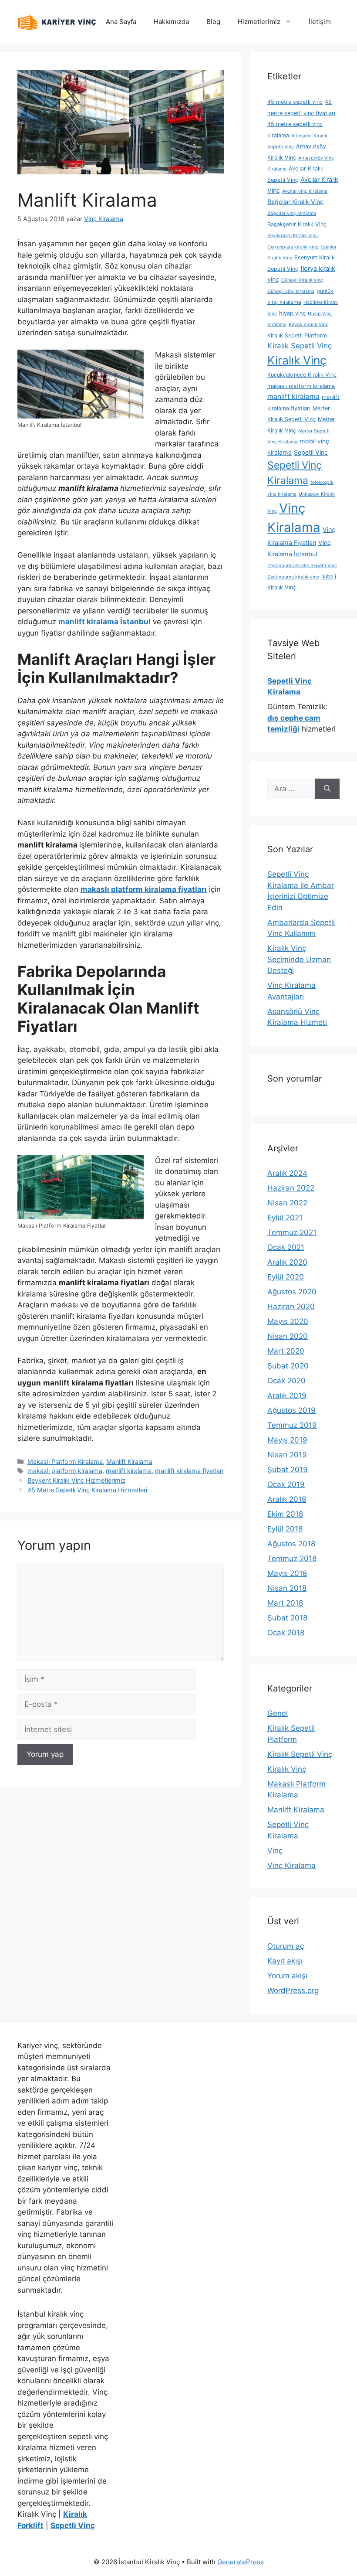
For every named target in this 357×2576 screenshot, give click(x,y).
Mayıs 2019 (287, 1440)
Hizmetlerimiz (259, 22)
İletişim (320, 22)
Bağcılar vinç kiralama (292, 213)
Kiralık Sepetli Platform (297, 335)
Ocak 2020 (286, 1381)
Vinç (275, 1851)
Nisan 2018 (287, 1588)
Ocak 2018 (286, 1633)
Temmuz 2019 (292, 1425)
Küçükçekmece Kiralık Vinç (302, 375)
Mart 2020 (286, 1351)
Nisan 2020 (288, 1336)
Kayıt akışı (285, 1961)
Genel (278, 1713)
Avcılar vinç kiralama (305, 191)
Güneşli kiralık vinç (302, 280)
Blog (213, 22)
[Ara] (327, 789)
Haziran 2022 (291, 1188)
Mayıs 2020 (288, 1321)
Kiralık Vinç (297, 360)
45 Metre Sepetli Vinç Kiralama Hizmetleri (87, 1490)
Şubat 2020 (288, 1366)
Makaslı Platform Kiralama (65, 1462)
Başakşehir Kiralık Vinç (297, 224)
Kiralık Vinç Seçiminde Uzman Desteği (299, 959)
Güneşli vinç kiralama (291, 291)
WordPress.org (293, 1991)
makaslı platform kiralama (65, 1471)
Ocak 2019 (286, 1484)
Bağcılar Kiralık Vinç (295, 202)
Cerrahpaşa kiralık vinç (293, 247)
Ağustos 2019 (291, 1410)
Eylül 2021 (285, 1218)
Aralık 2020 (287, 1262)
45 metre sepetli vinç (295, 102)
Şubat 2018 (287, 1618)
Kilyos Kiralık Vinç (308, 325)
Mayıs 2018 (287, 1573)
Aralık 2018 (287, 1499)
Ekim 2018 (285, 1514)
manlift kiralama (129, 1471)
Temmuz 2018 (292, 1559)
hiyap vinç (292, 313)
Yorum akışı (287, 1976)
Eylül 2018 (285, 1529)
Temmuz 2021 (292, 1232)
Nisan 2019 (287, 1455)
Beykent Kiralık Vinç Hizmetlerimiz (76, 1480)
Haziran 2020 (291, 1307)
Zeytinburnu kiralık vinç (293, 577)
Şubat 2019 (288, 1470)
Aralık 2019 (287, 1395)
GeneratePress (241, 2562)
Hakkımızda (171, 22)
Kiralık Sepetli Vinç (300, 346)
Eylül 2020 (286, 1277)
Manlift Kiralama (129, 1462)
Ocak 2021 (286, 1247)
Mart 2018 (285, 1603)
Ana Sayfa (121, 22)
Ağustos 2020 (292, 1292)
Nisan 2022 (287, 1203)
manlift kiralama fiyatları (189, 1471)
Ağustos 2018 (291, 1544)
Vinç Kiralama (291, 1865)
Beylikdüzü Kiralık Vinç (293, 236)
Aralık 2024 (287, 1173)
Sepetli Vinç (311, 452)
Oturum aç (286, 1946)
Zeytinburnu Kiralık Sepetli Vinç (302, 566)
